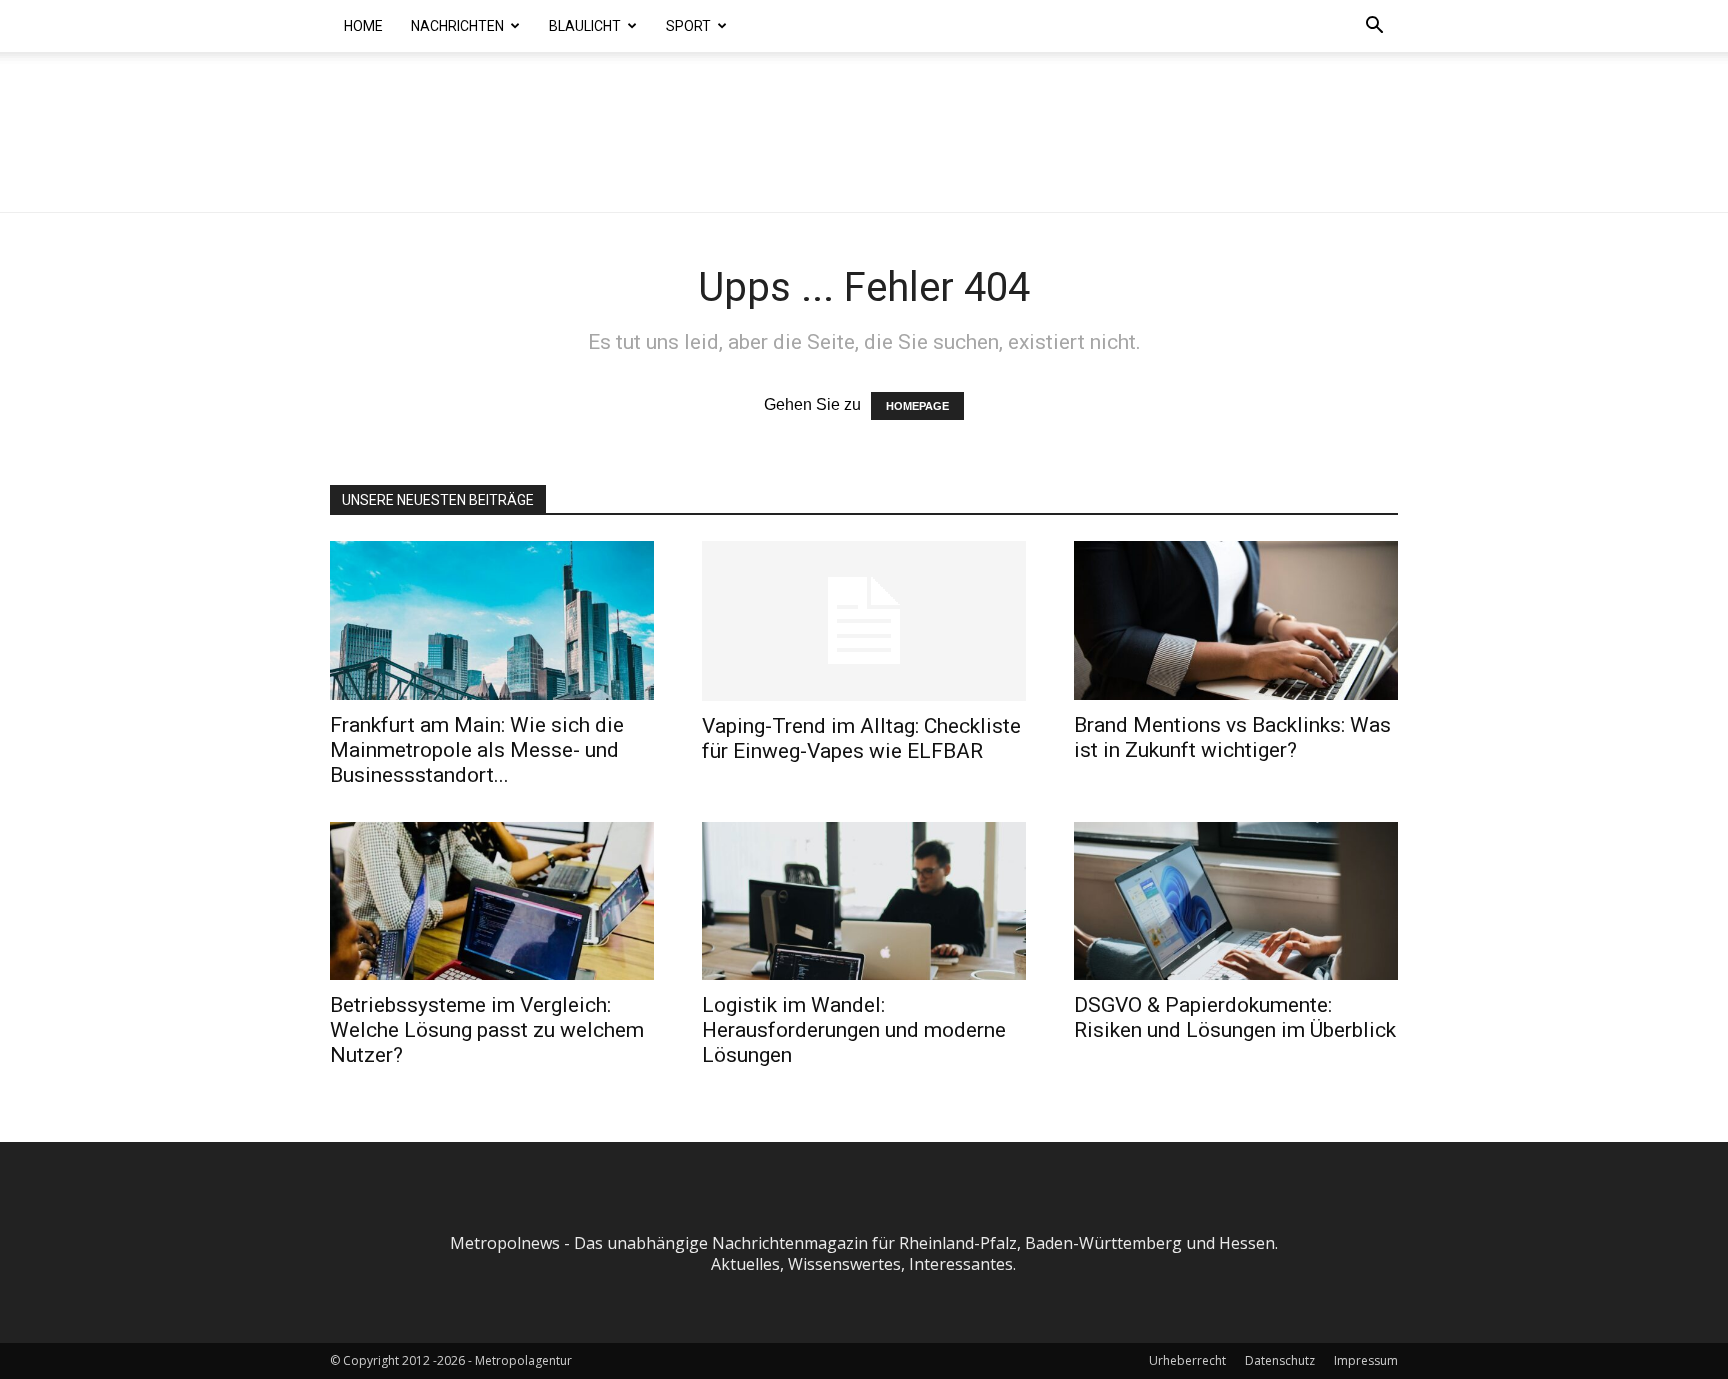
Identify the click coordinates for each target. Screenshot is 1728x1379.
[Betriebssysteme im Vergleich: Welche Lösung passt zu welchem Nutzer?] (492, 901)
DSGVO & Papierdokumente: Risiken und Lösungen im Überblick (1235, 1017)
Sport (688, 26)
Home (363, 26)
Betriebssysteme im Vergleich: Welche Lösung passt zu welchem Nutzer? (487, 1030)
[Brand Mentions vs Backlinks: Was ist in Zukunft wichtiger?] (1236, 620)
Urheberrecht (1187, 1360)
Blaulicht (585, 26)
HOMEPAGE (917, 406)
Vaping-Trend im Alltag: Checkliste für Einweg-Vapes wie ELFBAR (861, 738)
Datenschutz (1280, 1360)
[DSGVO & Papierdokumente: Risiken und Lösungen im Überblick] (1236, 901)
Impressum (1366, 1360)
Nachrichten (457, 26)
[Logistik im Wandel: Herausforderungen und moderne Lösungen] (864, 901)
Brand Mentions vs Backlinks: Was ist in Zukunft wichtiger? (1232, 737)
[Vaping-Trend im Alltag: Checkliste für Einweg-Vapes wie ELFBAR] (864, 621)
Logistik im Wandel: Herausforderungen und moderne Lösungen (854, 1030)
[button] (1374, 27)
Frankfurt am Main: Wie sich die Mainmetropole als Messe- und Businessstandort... (477, 750)
